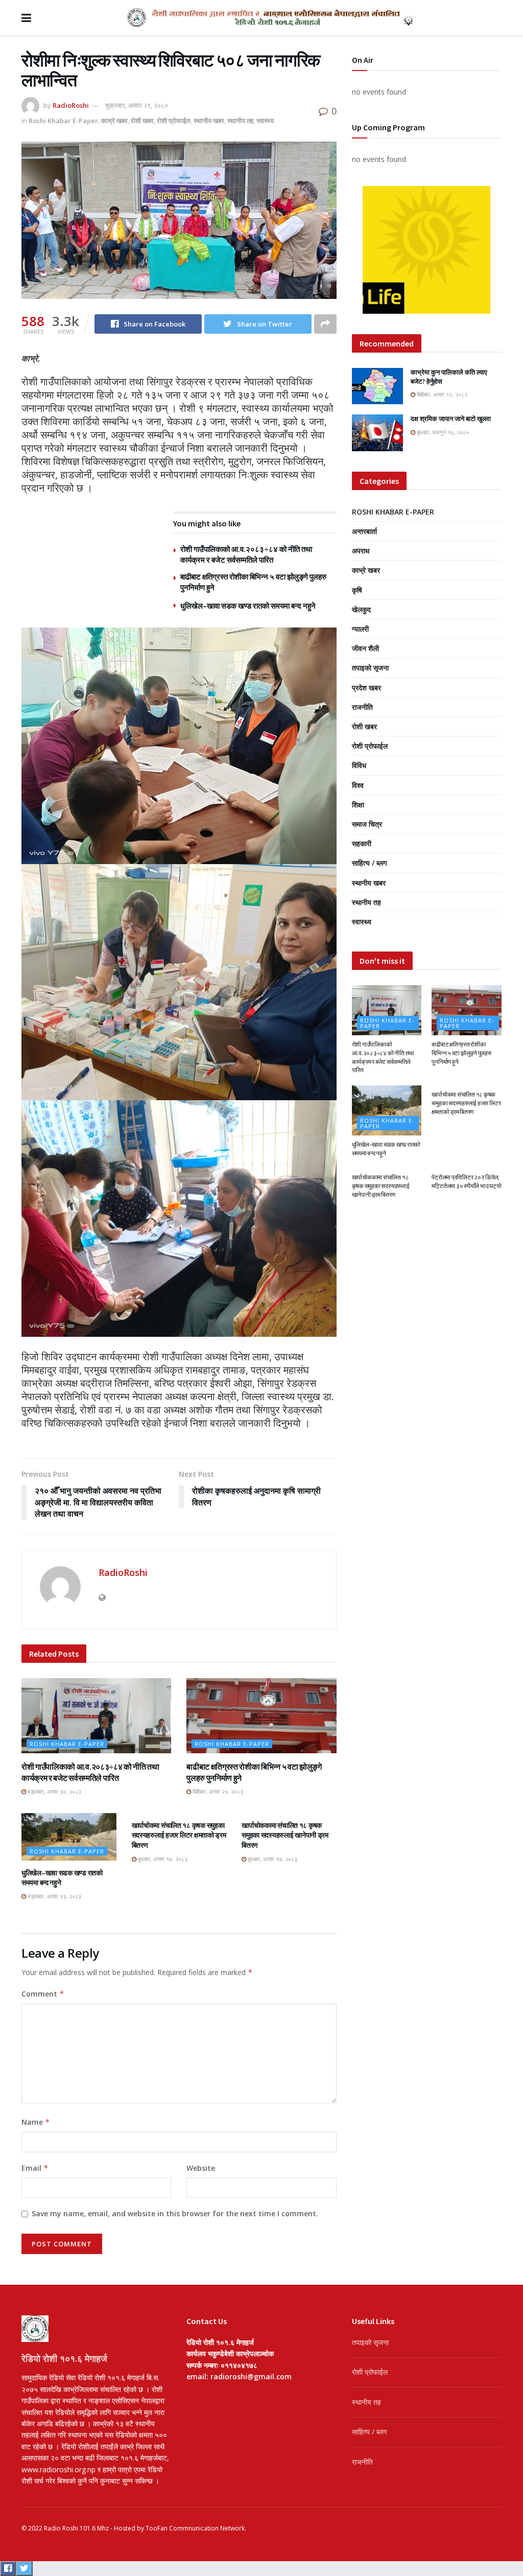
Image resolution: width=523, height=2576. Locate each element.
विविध (359, 765)
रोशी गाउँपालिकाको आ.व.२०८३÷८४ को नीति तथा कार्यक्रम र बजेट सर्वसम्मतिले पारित (383, 1057)
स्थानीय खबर (209, 121)
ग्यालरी (360, 629)
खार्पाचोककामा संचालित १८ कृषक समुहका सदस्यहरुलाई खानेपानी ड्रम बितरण (285, 1835)
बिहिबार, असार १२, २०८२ (441, 394)
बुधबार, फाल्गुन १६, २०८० (442, 432)
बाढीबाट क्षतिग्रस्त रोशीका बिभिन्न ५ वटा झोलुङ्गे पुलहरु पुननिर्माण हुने (461, 1053)
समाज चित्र (367, 824)
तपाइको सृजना (370, 668)
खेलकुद (361, 609)
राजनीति (362, 707)
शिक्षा (358, 805)
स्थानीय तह (240, 121)
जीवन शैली (365, 648)
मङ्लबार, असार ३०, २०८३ (54, 1791)
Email (35, 2168)
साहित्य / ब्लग (369, 863)
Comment (43, 1994)
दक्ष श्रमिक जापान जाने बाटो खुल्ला (451, 419)
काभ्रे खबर (114, 121)
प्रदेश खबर (366, 688)
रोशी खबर (142, 121)
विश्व (358, 785)
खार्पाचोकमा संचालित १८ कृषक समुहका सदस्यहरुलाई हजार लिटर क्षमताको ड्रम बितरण (179, 1835)
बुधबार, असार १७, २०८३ (162, 1859)
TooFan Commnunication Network (195, 2528)
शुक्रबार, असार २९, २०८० (137, 105)
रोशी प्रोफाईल (174, 121)
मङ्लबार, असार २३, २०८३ (54, 1896)
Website (201, 2168)
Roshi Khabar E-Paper (63, 121)
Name (36, 2122)
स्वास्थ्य (265, 121)
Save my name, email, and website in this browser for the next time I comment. (175, 2213)
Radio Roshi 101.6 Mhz (76, 2528)
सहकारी (362, 843)
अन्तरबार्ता (364, 531)
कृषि (357, 590)
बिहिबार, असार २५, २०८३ (217, 1791)
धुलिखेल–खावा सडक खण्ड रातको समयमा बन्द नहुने (248, 606)
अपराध (361, 551)
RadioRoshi (71, 105)
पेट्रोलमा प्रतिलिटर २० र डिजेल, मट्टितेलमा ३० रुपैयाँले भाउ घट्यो (466, 1181)
